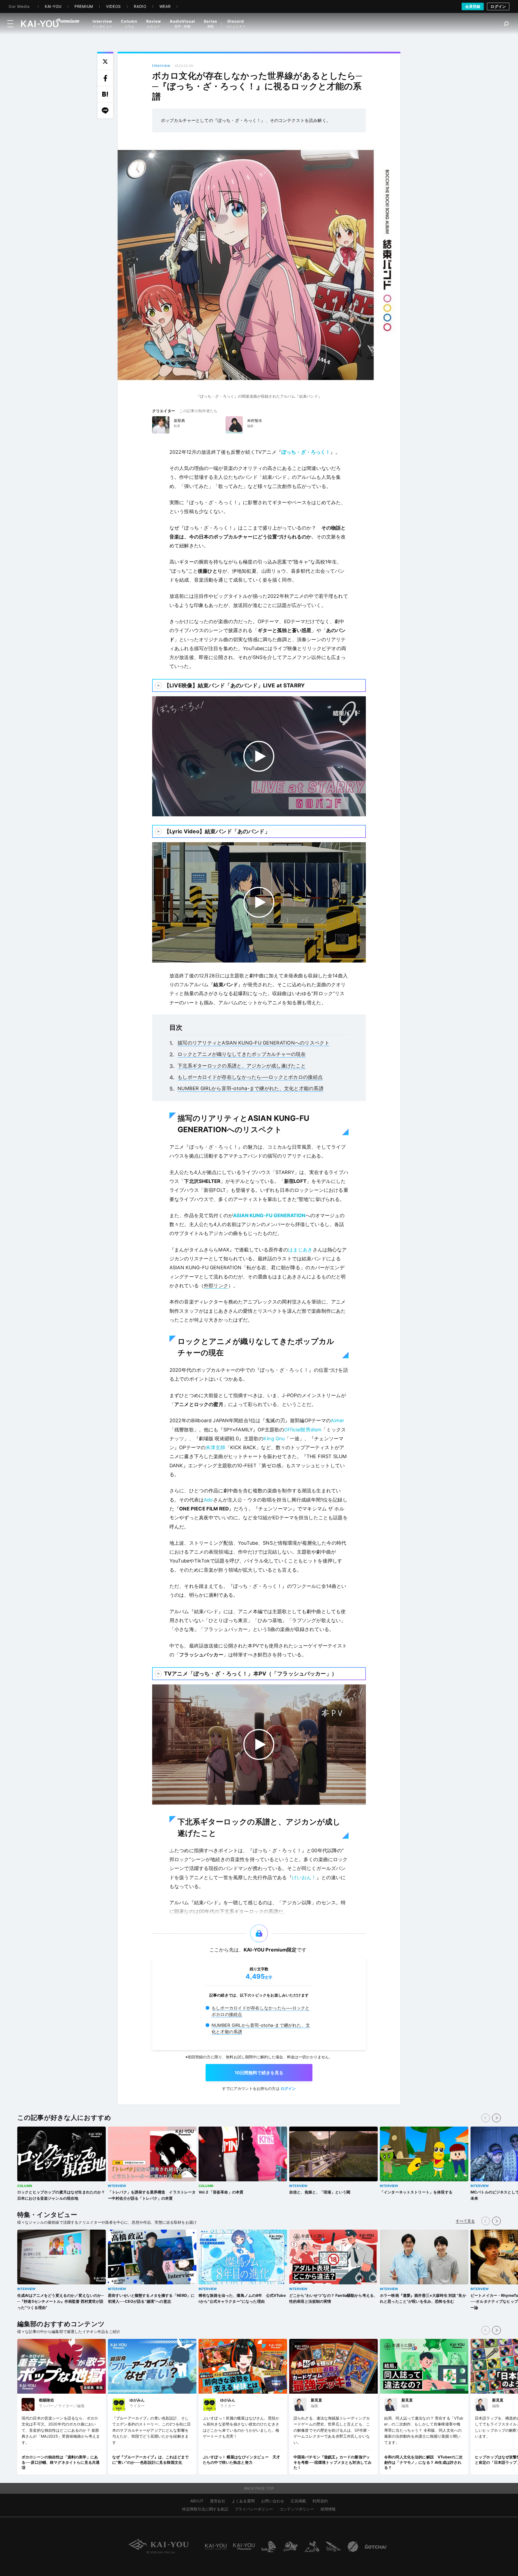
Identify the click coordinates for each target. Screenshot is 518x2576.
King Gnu (274, 1439)
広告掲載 (298, 2501)
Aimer (338, 1420)
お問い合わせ (273, 2501)
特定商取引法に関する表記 (205, 2509)
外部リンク (216, 1286)
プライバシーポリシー (254, 2509)
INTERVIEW (117, 2186)
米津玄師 (215, 1447)
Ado (208, 1500)
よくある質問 (243, 2501)
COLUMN (25, 2186)
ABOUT (197, 2501)
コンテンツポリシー (297, 2509)
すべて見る (465, 2221)
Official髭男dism (303, 1430)
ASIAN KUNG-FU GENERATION (269, 1215)
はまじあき (300, 1250)
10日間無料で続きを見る (259, 2073)
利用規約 (320, 2501)
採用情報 (328, 2509)
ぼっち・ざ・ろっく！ (306, 452)
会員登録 (473, 6)
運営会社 (218, 2501)
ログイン (498, 6)
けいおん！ (304, 1877)
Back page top (259, 2488)
